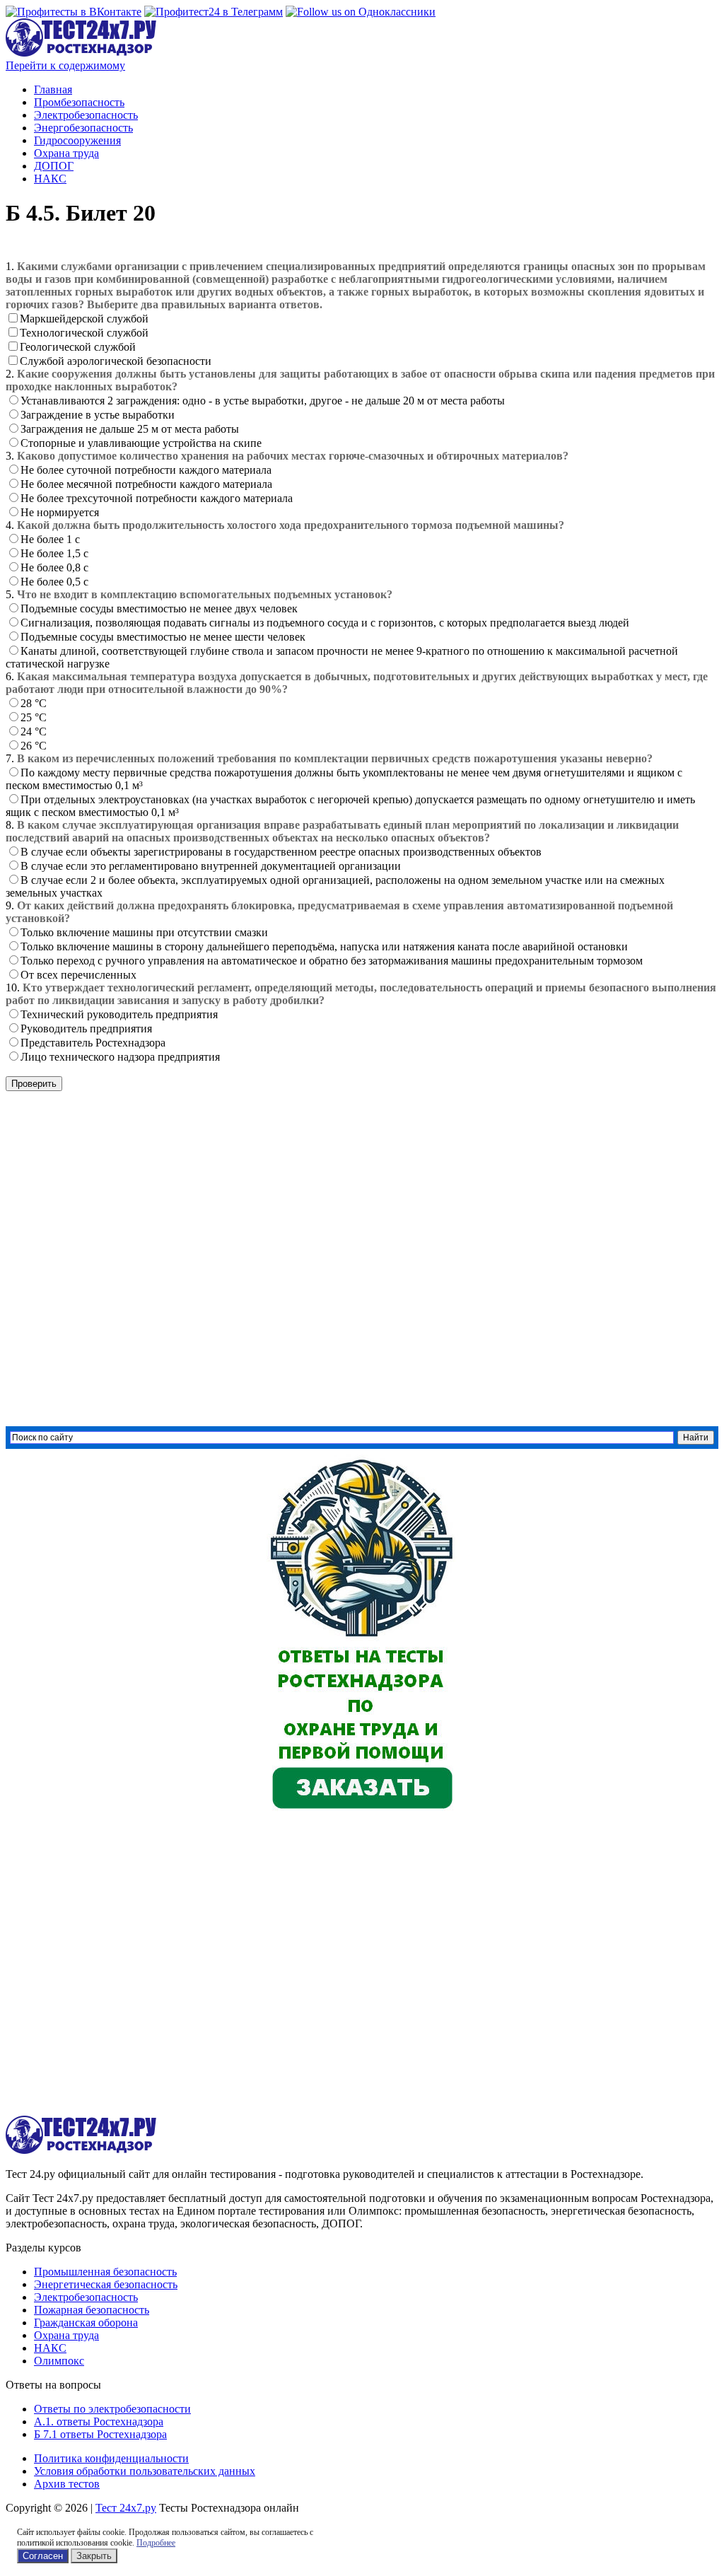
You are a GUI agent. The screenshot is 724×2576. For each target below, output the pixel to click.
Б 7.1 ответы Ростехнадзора (100, 2434)
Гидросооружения (77, 140)
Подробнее (156, 2543)
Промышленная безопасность (105, 2272)
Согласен (43, 2556)
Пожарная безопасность (92, 2310)
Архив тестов (67, 2484)
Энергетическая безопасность (106, 2284)
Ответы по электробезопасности (112, 2409)
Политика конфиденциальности (111, 2458)
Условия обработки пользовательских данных (145, 2471)
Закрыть (94, 2556)
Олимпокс (59, 2361)
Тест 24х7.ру (126, 2508)
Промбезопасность (79, 102)
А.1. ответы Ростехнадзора (99, 2421)
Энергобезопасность (83, 128)
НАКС (50, 179)
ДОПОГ (54, 166)
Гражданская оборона (86, 2323)
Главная (53, 89)
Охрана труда (66, 153)
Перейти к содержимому (65, 65)
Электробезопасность (86, 115)
